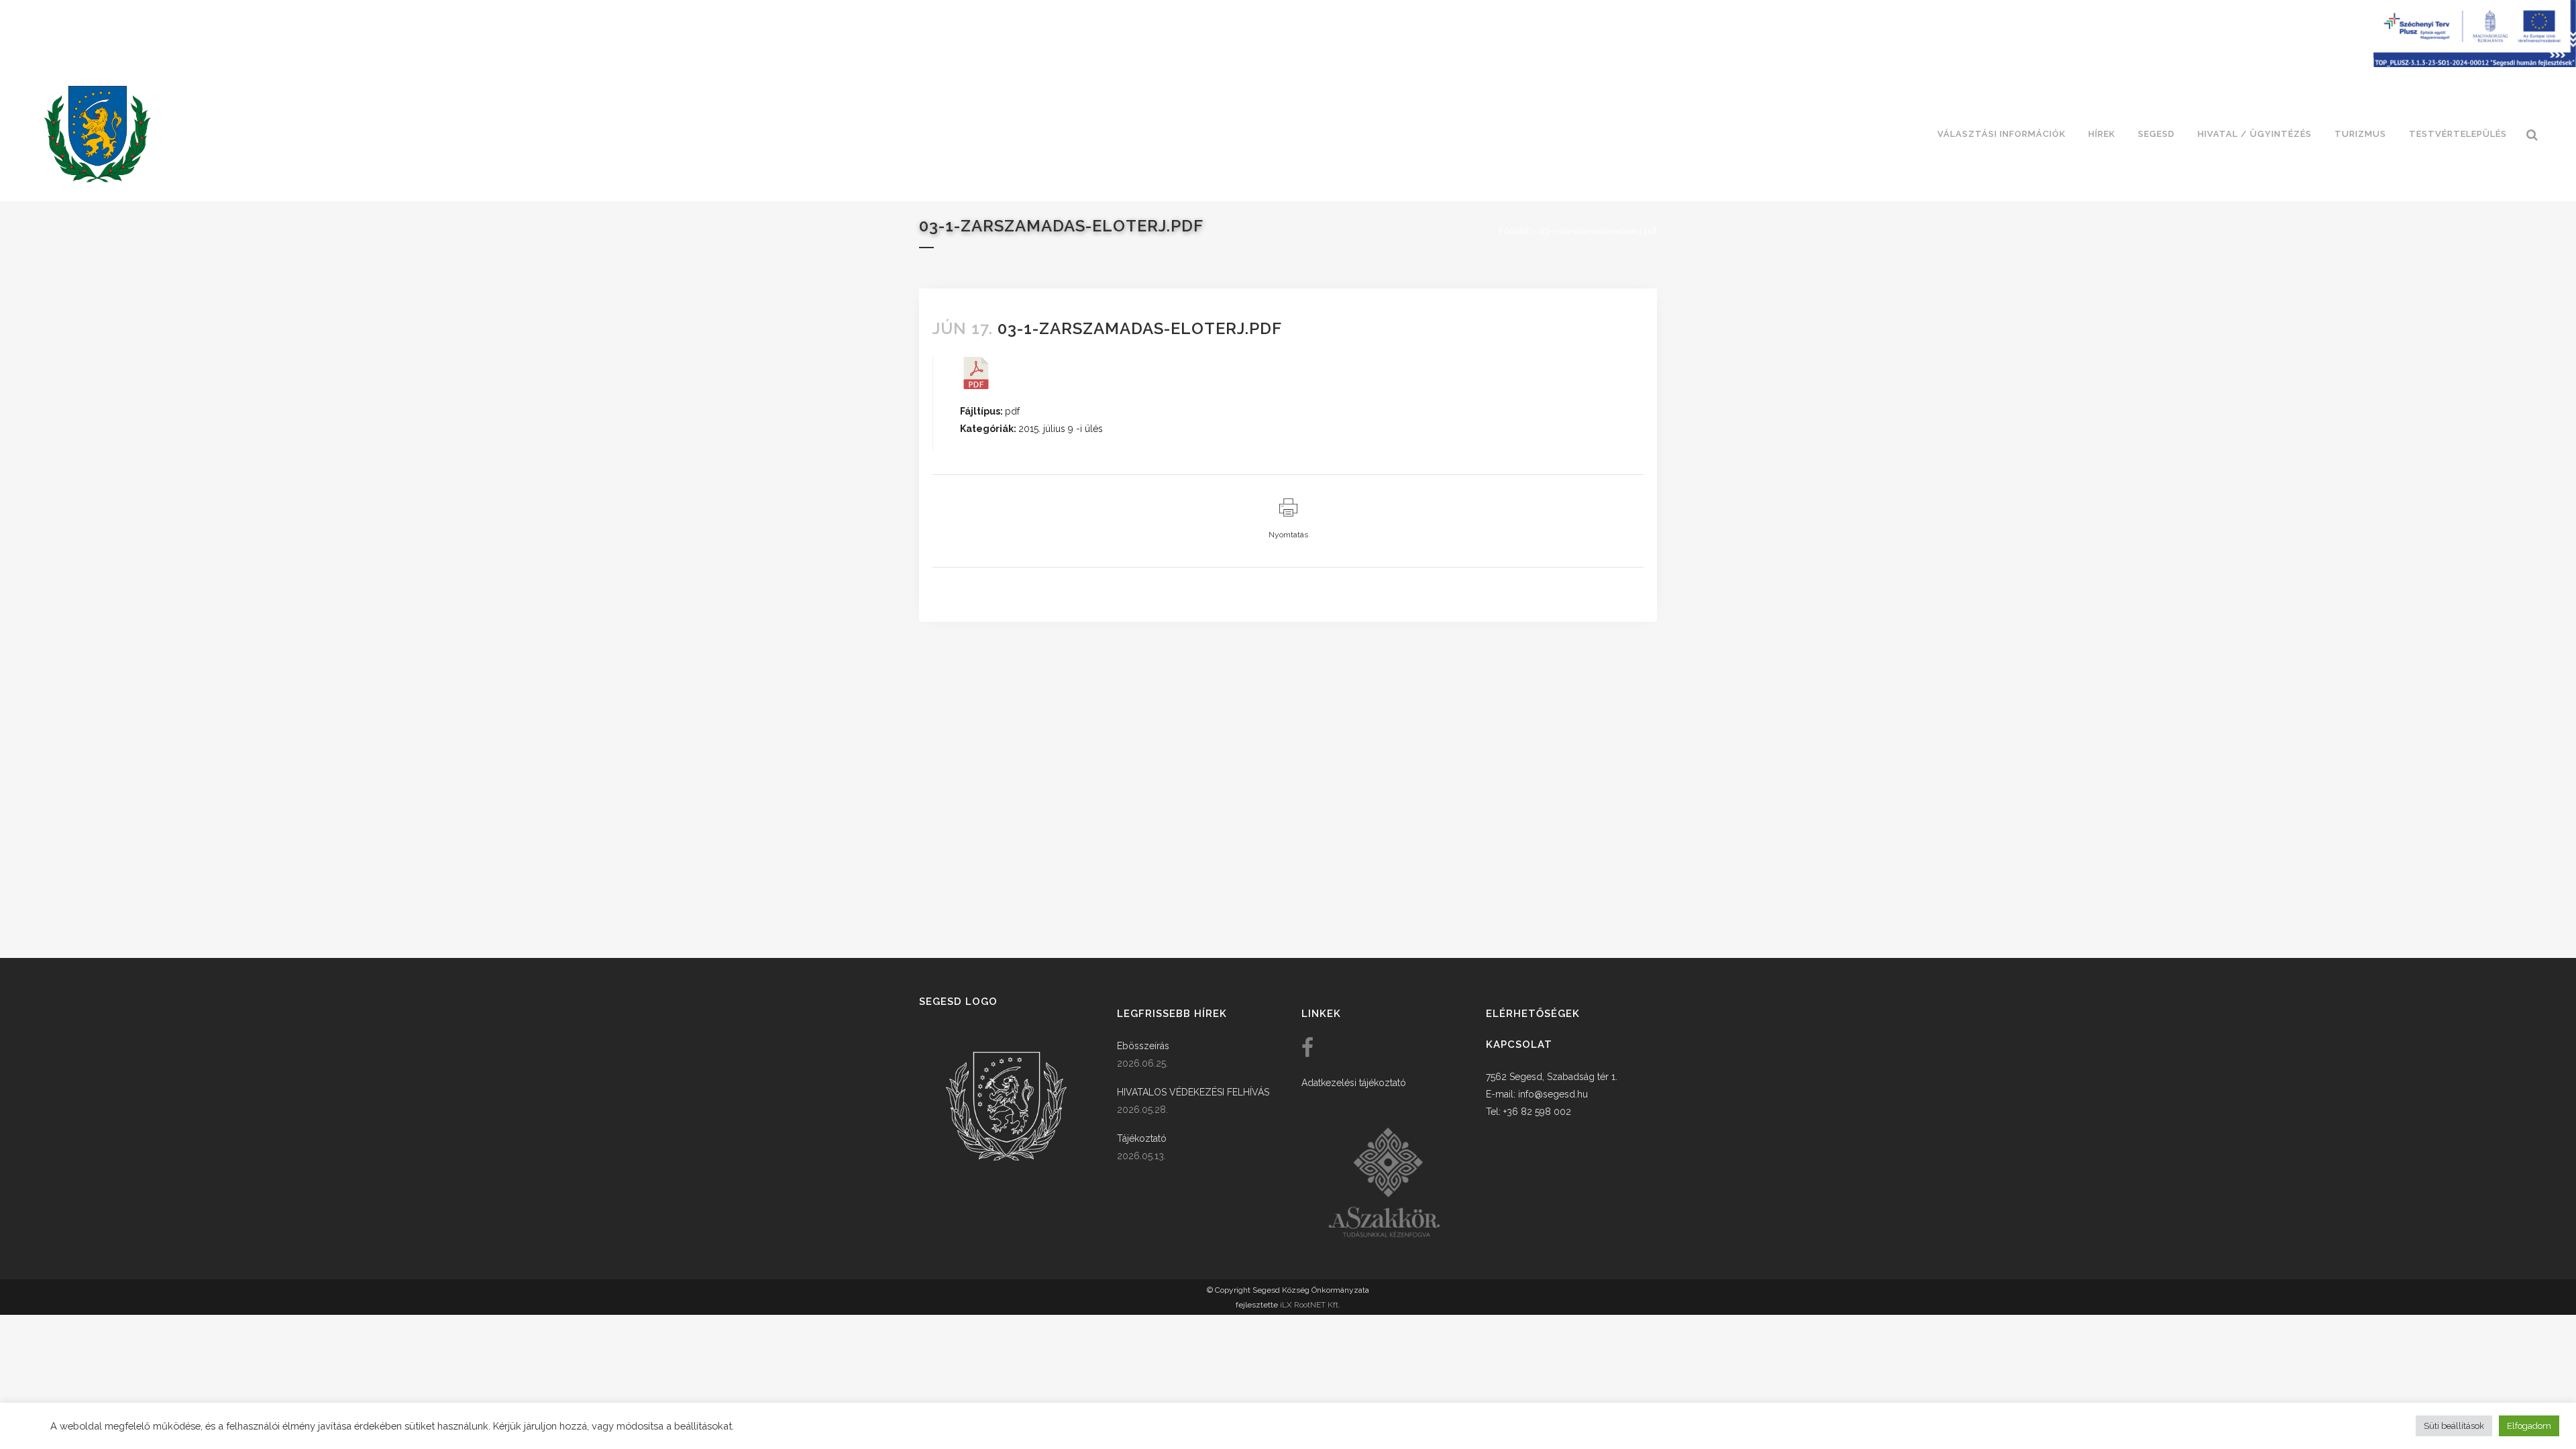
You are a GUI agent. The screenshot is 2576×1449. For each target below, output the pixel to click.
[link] (97, 134)
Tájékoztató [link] (1142, 1138)
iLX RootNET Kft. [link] (1310, 1305)
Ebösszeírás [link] (1143, 1046)
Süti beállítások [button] (2454, 1426)
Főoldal (1514, 231)
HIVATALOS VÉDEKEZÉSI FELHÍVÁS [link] (1193, 1092)
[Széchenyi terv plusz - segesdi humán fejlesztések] (2475, 64)
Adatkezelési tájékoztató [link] (1354, 1083)
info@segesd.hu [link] (1553, 1094)
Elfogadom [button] (2529, 1426)
